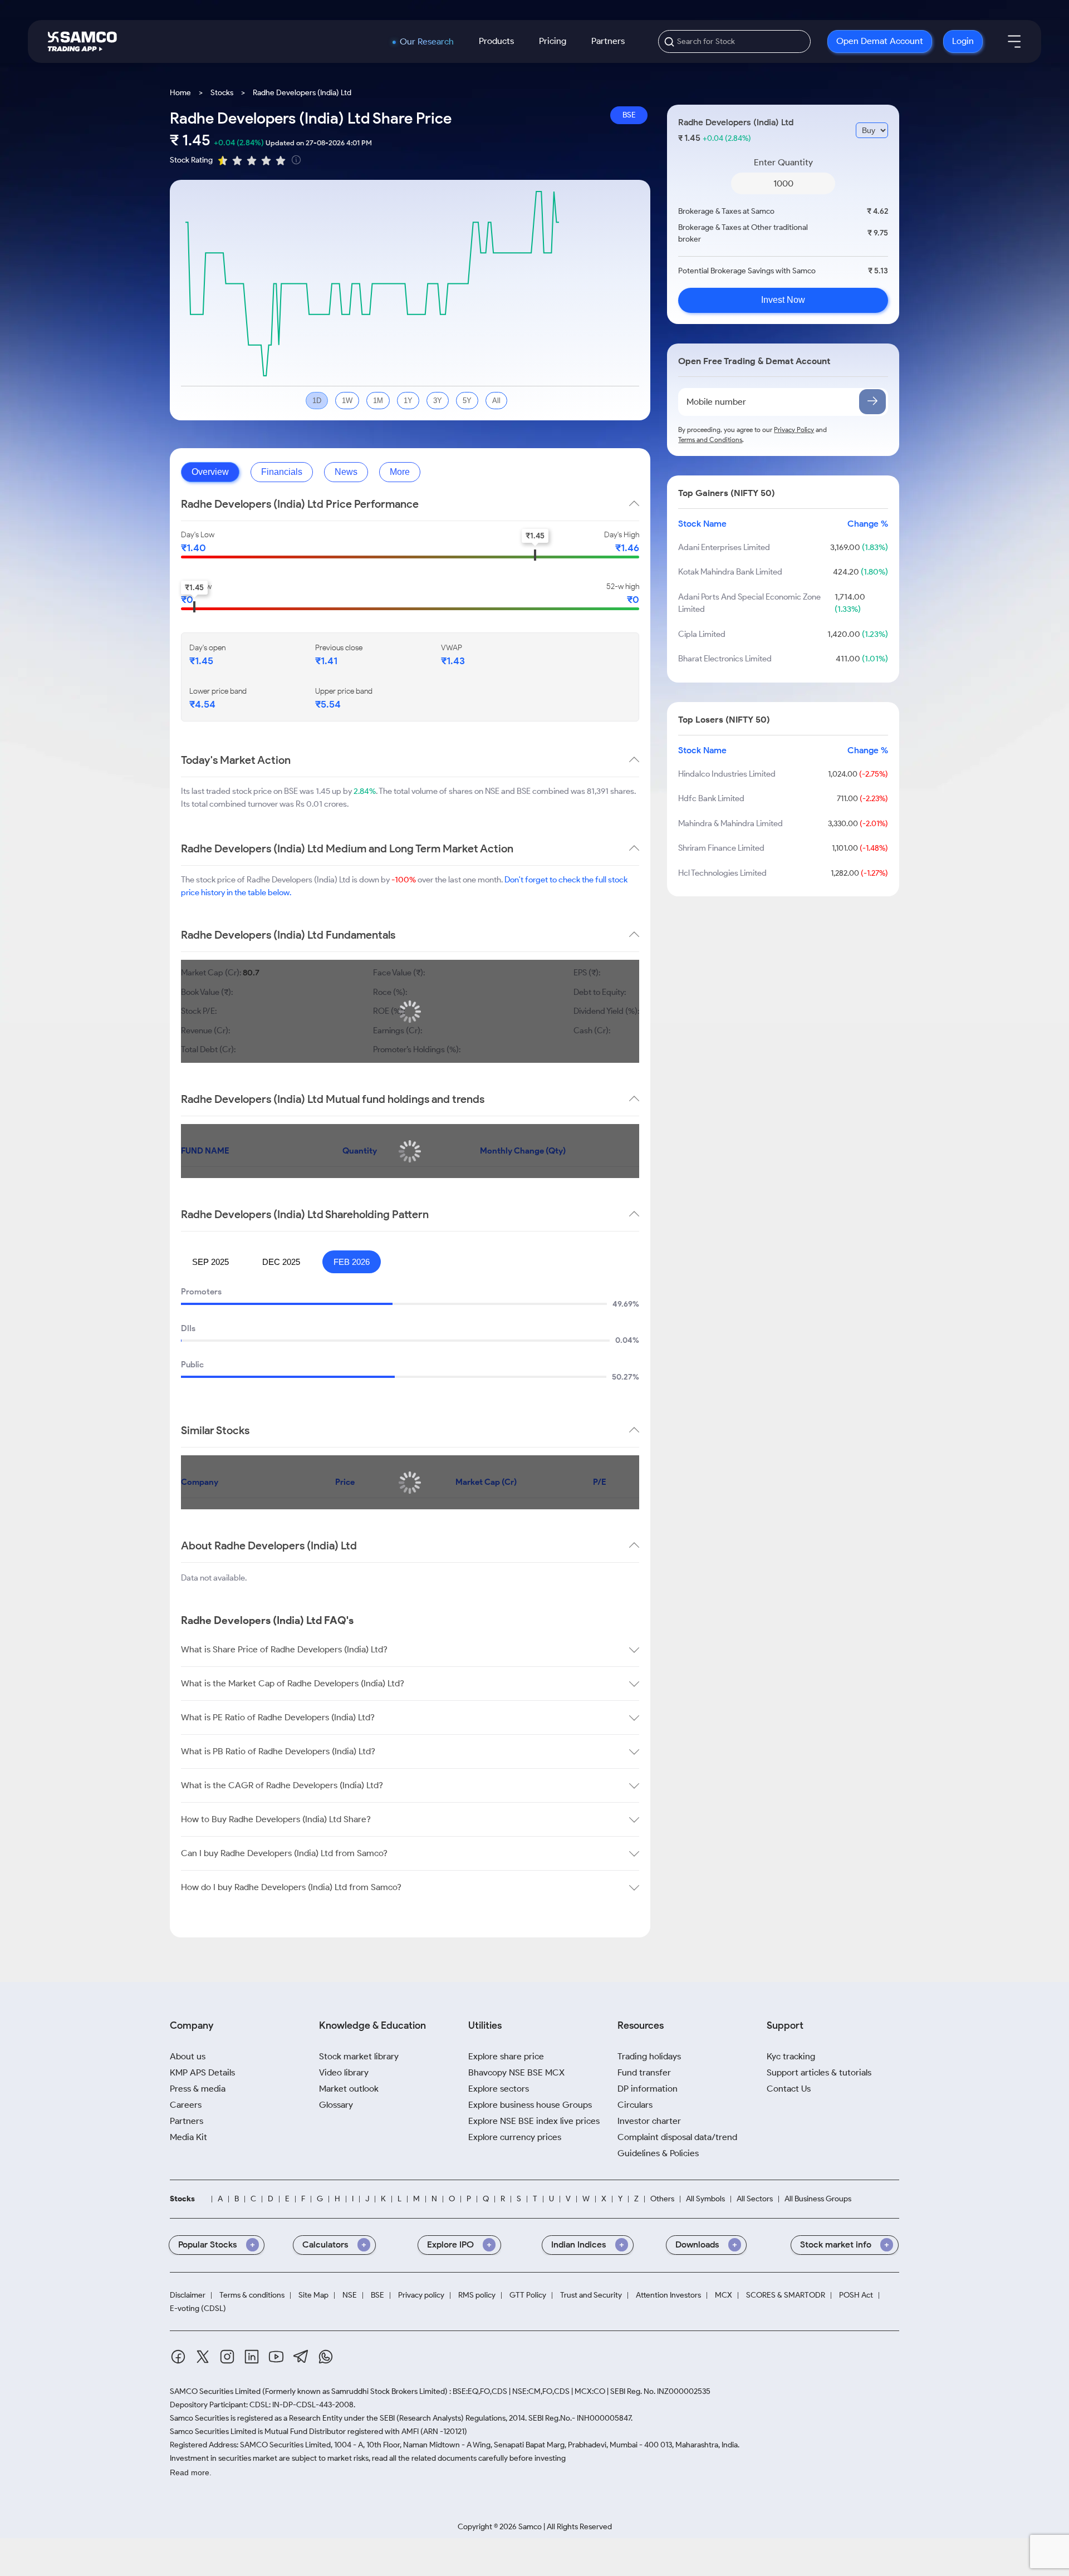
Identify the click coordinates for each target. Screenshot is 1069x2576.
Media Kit (188, 2137)
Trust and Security (591, 2295)
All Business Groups (818, 2199)
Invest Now (783, 300)
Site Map (313, 2295)
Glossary (336, 2105)
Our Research (427, 42)
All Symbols (705, 2199)
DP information (648, 2089)
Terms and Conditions (710, 440)
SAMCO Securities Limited (215, 2391)
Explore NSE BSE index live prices (534, 2121)
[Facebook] (178, 2359)
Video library (344, 2072)
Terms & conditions (252, 2295)
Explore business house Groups (530, 2105)
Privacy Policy (794, 430)
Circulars (635, 2105)
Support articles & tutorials (819, 2072)
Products (496, 41)
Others (662, 2199)
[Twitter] (203, 2359)
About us (188, 2056)
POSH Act (856, 2295)
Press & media (198, 2089)
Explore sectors (499, 2089)
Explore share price (506, 2056)
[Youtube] (276, 2359)
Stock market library (359, 2056)
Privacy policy (421, 2295)
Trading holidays (649, 2056)
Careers (186, 2105)
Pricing (553, 41)
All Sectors (755, 2199)
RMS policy (477, 2295)
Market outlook (349, 2089)
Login (963, 41)
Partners (608, 41)
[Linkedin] (252, 2359)
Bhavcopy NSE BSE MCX (516, 2072)
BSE (629, 115)
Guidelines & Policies (658, 2153)
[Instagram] (227, 2359)
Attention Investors (668, 2295)
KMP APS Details (202, 2072)
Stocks (222, 93)
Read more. (191, 2472)
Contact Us (789, 2089)
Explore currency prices (515, 2137)
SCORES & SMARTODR (786, 2295)
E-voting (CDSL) (198, 2309)
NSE (350, 2295)
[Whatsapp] (326, 2359)
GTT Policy (528, 2295)
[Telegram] (301, 2358)
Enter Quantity (783, 162)
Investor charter (649, 2121)
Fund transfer (644, 2072)
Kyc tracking (791, 2056)
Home (180, 93)
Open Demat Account (880, 41)
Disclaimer (188, 2295)
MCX (724, 2295)
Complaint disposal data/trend (677, 2137)
